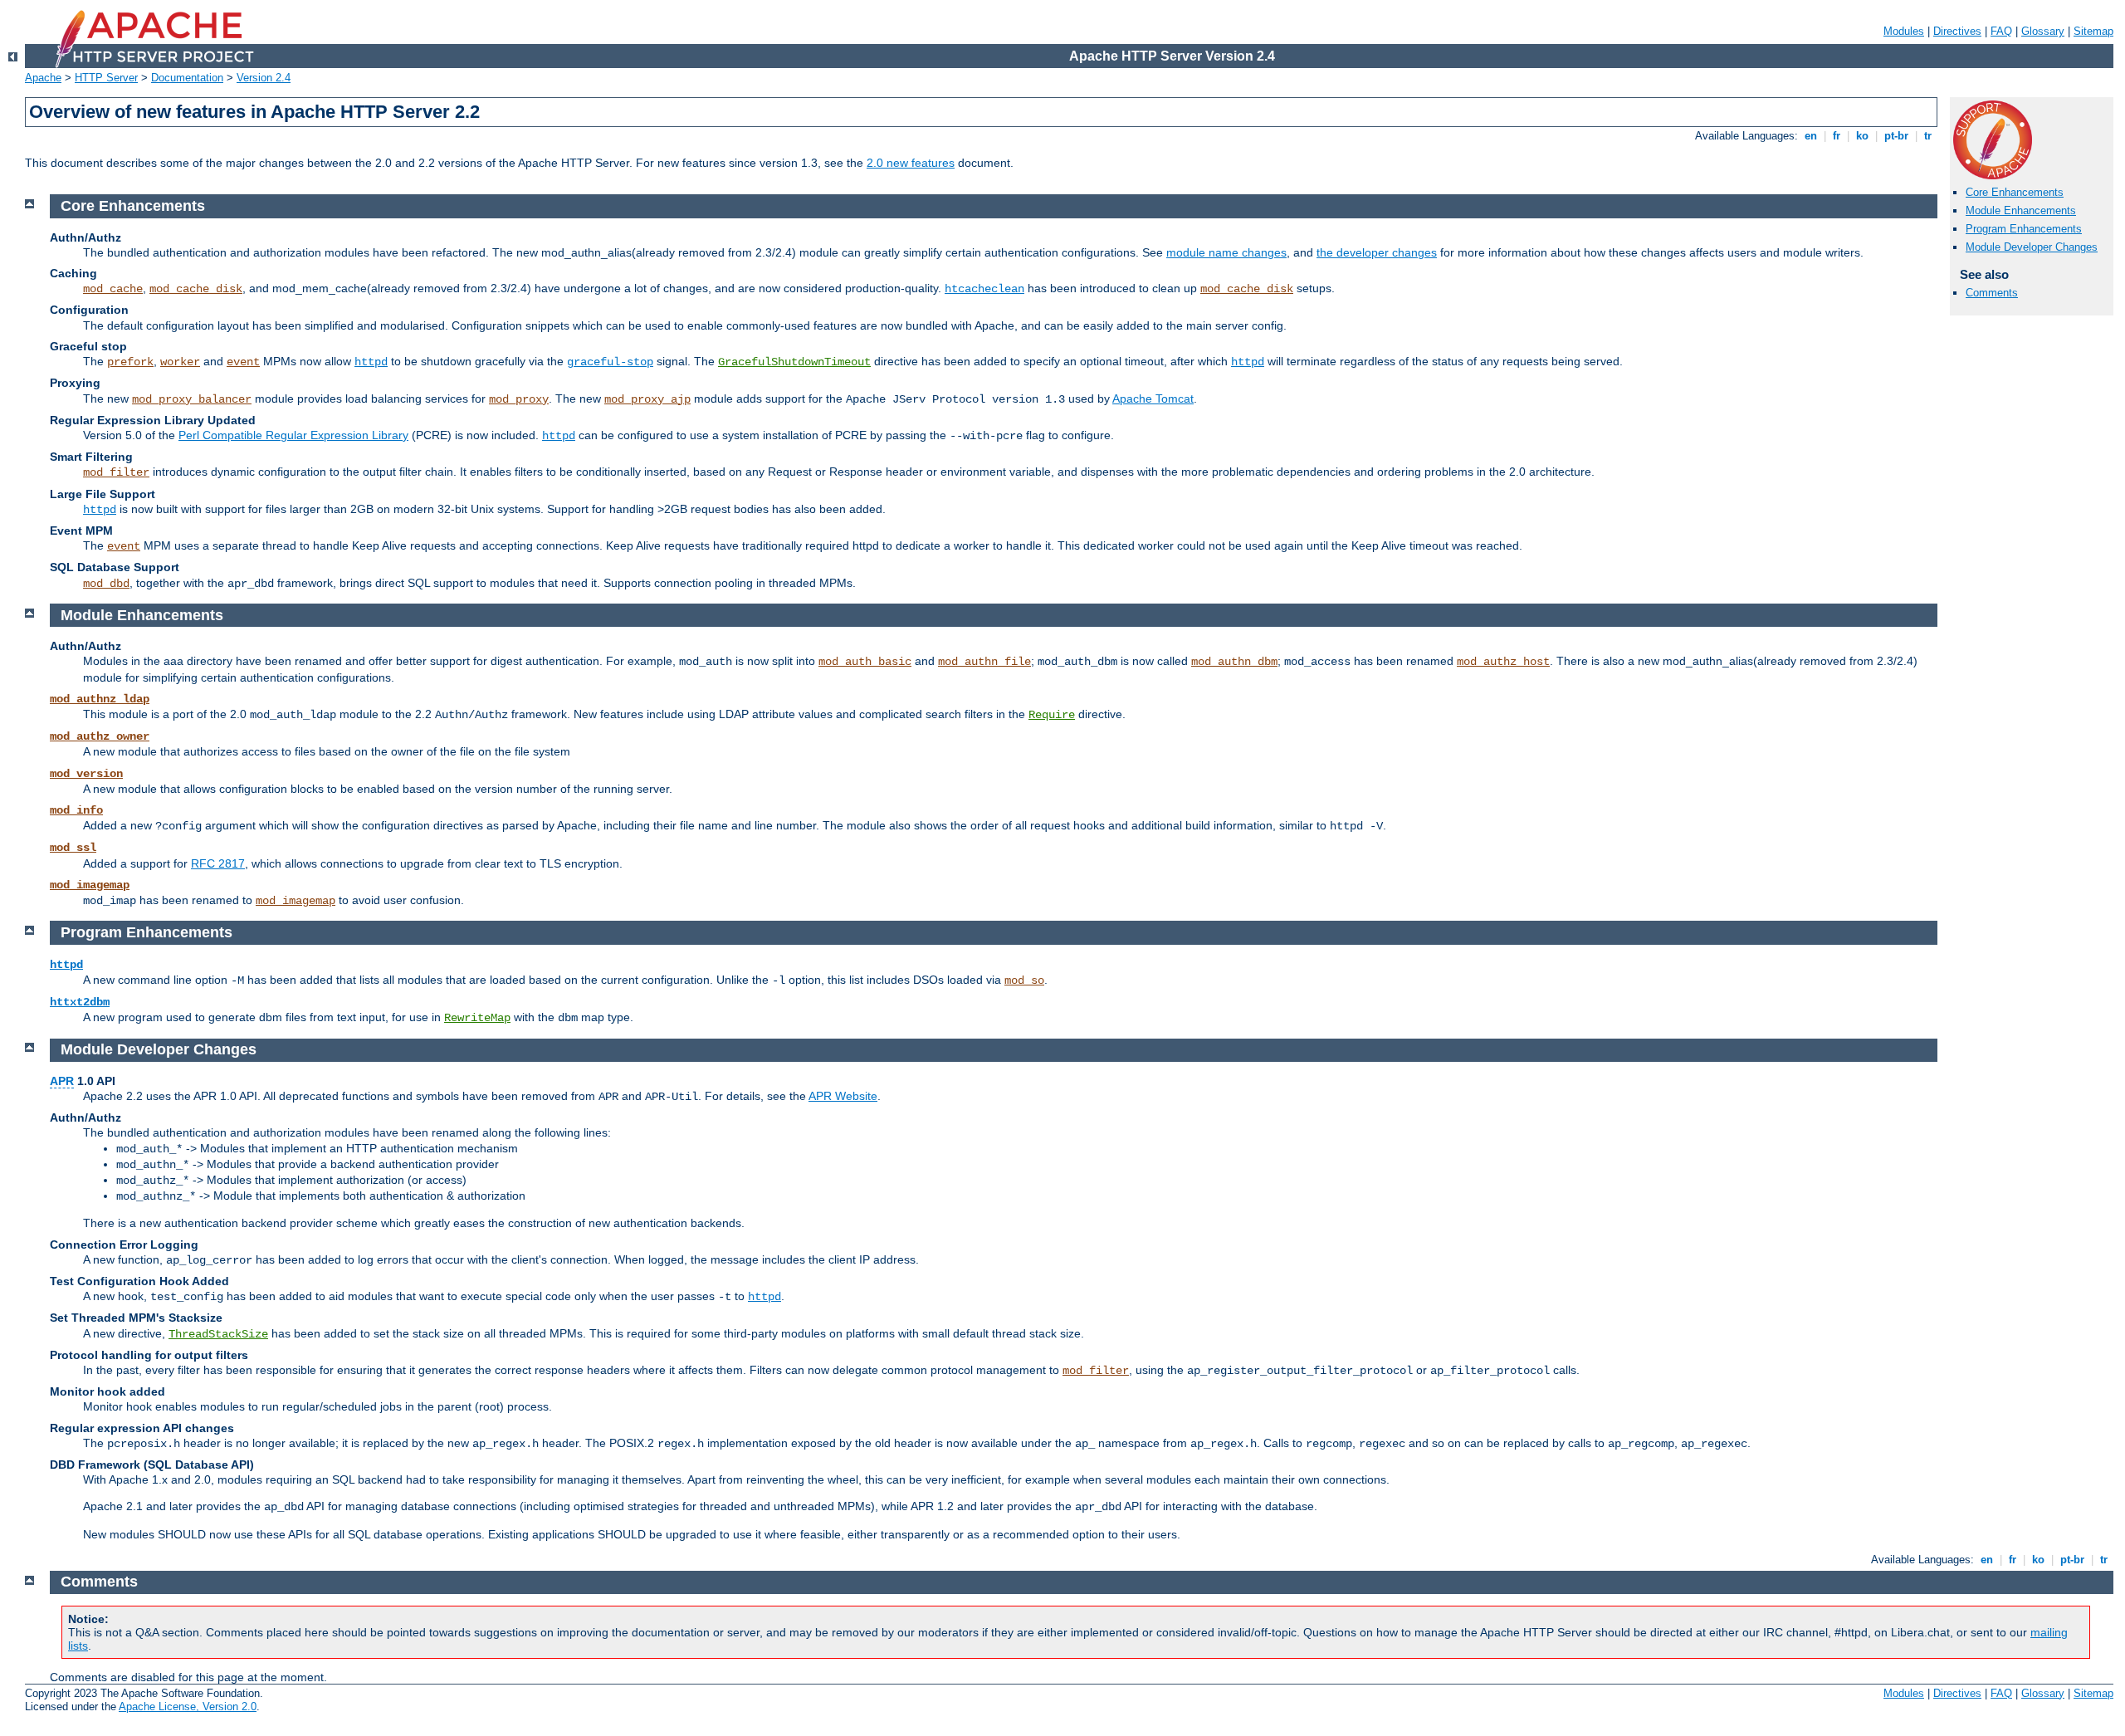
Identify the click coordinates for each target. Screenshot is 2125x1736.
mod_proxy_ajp (647, 399)
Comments (1992, 293)
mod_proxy (519, 399)
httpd (371, 362)
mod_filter (116, 472)
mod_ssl (73, 848)
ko (1862, 136)
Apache (43, 78)
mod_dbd (106, 584)
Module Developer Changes (2032, 247)
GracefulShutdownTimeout (794, 362)
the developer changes (1377, 252)
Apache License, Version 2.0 (188, 1707)
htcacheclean (984, 289)
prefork (130, 362)
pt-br (1896, 136)
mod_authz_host (1503, 662)
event (243, 362)
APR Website (843, 1096)
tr (1928, 136)
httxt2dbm (80, 1002)
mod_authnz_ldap (100, 699)
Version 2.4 (264, 78)
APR (62, 1081)
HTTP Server (106, 78)
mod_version (86, 774)
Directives (1957, 31)
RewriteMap (477, 1018)
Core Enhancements (2015, 192)
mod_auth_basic (865, 662)
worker (180, 362)
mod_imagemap (90, 885)
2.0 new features (911, 163)
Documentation (187, 78)
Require (1052, 715)
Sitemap (2093, 31)
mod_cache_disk (196, 289)
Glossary (2043, 31)
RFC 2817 (218, 863)
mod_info (76, 810)
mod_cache (113, 289)
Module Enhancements (2021, 210)
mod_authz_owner (100, 736)
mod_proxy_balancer (192, 399)
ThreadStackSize (218, 1334)
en (1811, 136)
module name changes (1226, 252)
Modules (1904, 31)
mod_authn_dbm (1234, 662)
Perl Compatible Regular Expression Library (293, 435)
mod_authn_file (984, 662)
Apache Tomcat (1153, 399)
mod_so (1024, 980)
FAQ (2001, 31)
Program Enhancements (2024, 229)
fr (1837, 136)
